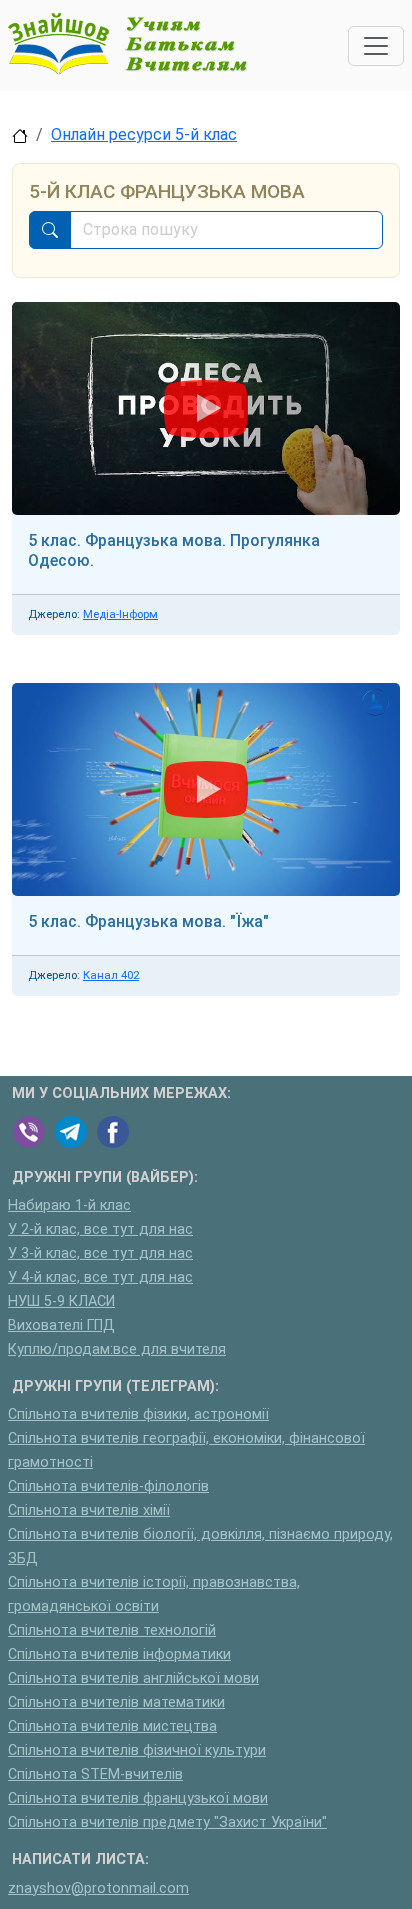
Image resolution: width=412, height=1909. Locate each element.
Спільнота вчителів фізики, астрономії (138, 1414)
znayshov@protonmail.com (98, 1888)
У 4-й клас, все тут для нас (100, 1277)
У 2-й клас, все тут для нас (100, 1229)
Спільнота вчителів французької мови (138, 1798)
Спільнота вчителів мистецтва (112, 1726)
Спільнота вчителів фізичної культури (137, 1750)
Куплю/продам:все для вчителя (117, 1349)
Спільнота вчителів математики (116, 1702)
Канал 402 (111, 975)
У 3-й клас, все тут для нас (100, 1253)
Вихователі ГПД (61, 1325)
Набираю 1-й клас (69, 1205)
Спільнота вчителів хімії (89, 1510)
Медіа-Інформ (120, 614)
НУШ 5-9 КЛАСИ (61, 1301)
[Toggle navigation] (376, 46)
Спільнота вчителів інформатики (119, 1654)
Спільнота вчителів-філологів (108, 1486)
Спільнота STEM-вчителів (95, 1774)
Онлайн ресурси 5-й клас (144, 134)
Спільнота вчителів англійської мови (133, 1678)
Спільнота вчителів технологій (112, 1630)
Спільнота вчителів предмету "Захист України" (167, 1822)
